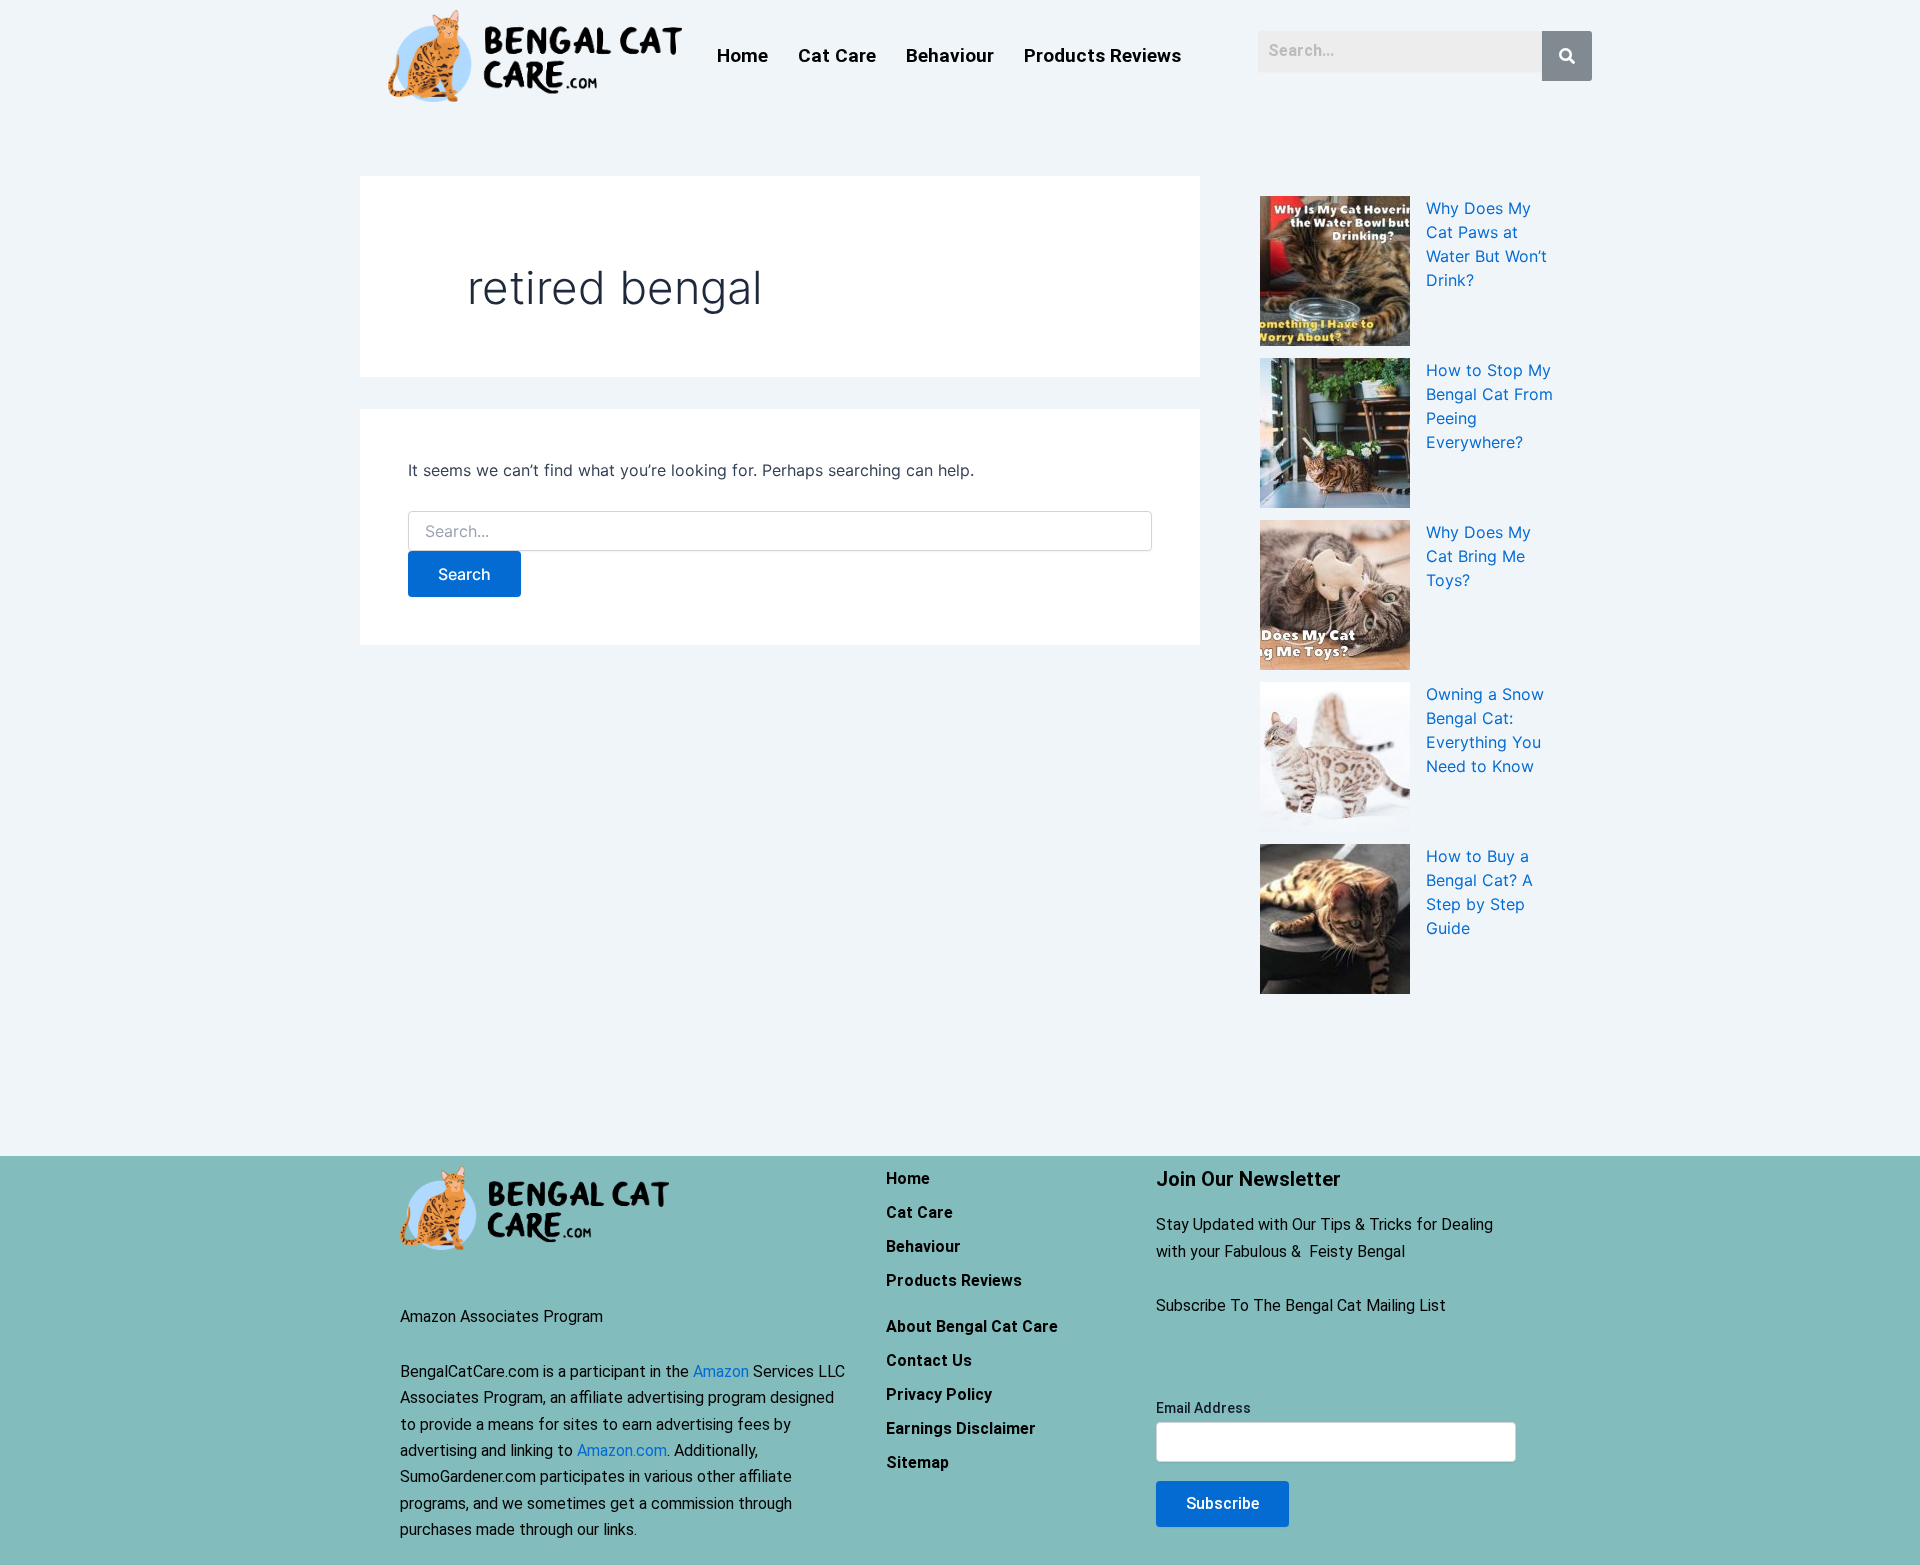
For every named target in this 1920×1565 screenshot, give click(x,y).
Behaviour (950, 55)
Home (742, 55)
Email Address (1203, 1408)
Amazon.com (622, 1450)
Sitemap (917, 1462)
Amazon (721, 1371)
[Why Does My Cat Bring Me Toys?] (1335, 595)
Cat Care (837, 55)
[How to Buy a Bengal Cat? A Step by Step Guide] (1335, 919)
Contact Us (929, 1360)
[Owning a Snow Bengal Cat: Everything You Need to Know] (1335, 757)
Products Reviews (1102, 55)
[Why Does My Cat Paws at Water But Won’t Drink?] (1335, 271)
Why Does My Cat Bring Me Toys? (1478, 556)
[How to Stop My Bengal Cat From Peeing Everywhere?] (1335, 433)
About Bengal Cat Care (972, 1326)
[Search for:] (780, 531)
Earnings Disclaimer (961, 1428)
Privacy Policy (939, 1394)
